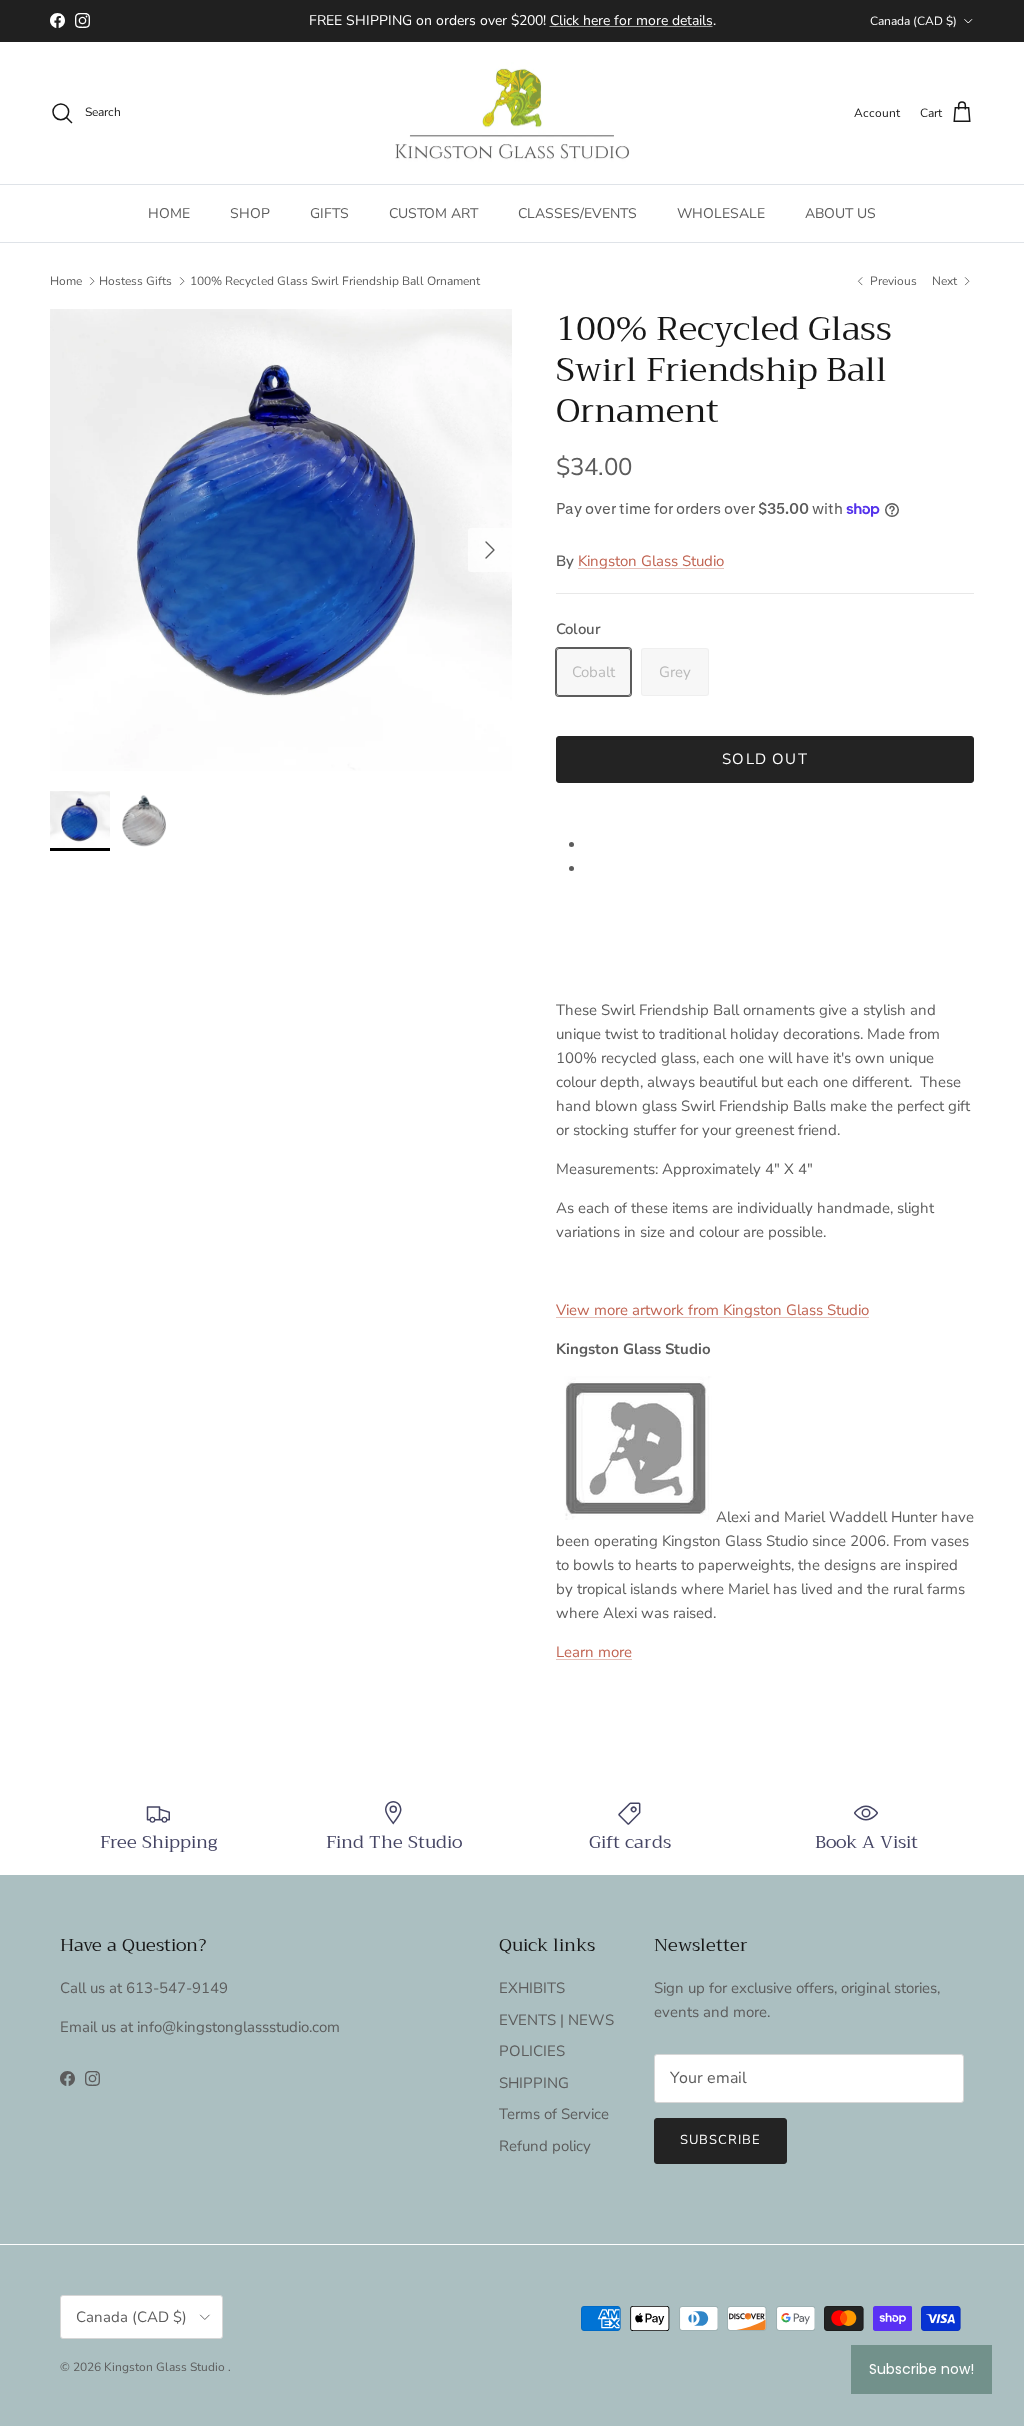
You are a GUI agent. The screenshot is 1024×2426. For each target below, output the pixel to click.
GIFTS (329, 213)
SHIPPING (534, 2083)
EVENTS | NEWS (556, 2020)
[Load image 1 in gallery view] (281, 540)
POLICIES (532, 2051)
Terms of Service (554, 2114)
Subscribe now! (921, 2369)
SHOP (250, 213)
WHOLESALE (721, 213)
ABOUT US (840, 213)
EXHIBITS (532, 1988)
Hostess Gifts (135, 281)
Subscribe (720, 2140)
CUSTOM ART (433, 213)
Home (66, 281)
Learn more (594, 1652)
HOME (169, 213)
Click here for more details (631, 20)
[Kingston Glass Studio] (512, 113)
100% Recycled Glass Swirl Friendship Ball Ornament (335, 281)
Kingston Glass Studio (651, 561)
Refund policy (545, 2146)
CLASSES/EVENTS (577, 213)
